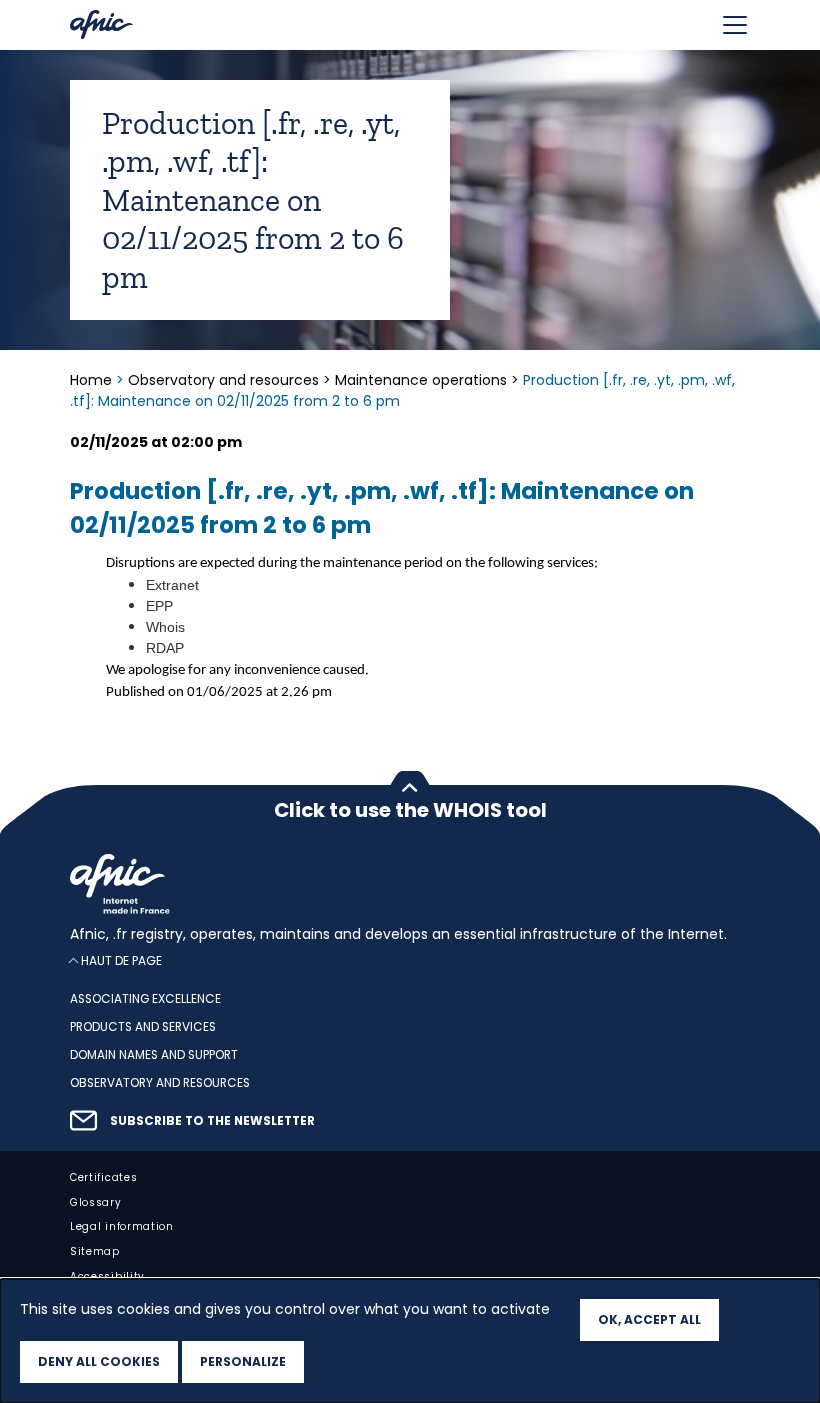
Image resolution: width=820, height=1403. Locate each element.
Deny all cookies (99, 1361)
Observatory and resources (223, 380)
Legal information (122, 1226)
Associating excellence (145, 999)
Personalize (243, 1361)
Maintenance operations (421, 380)
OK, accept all (649, 1319)
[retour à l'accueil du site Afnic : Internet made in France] (410, 884)
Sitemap (95, 1251)
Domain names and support (154, 1055)
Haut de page (121, 960)
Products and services (143, 1027)
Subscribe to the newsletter (212, 1120)
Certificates (103, 1176)
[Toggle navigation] (735, 25)
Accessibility (107, 1276)
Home (93, 380)
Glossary (96, 1201)
